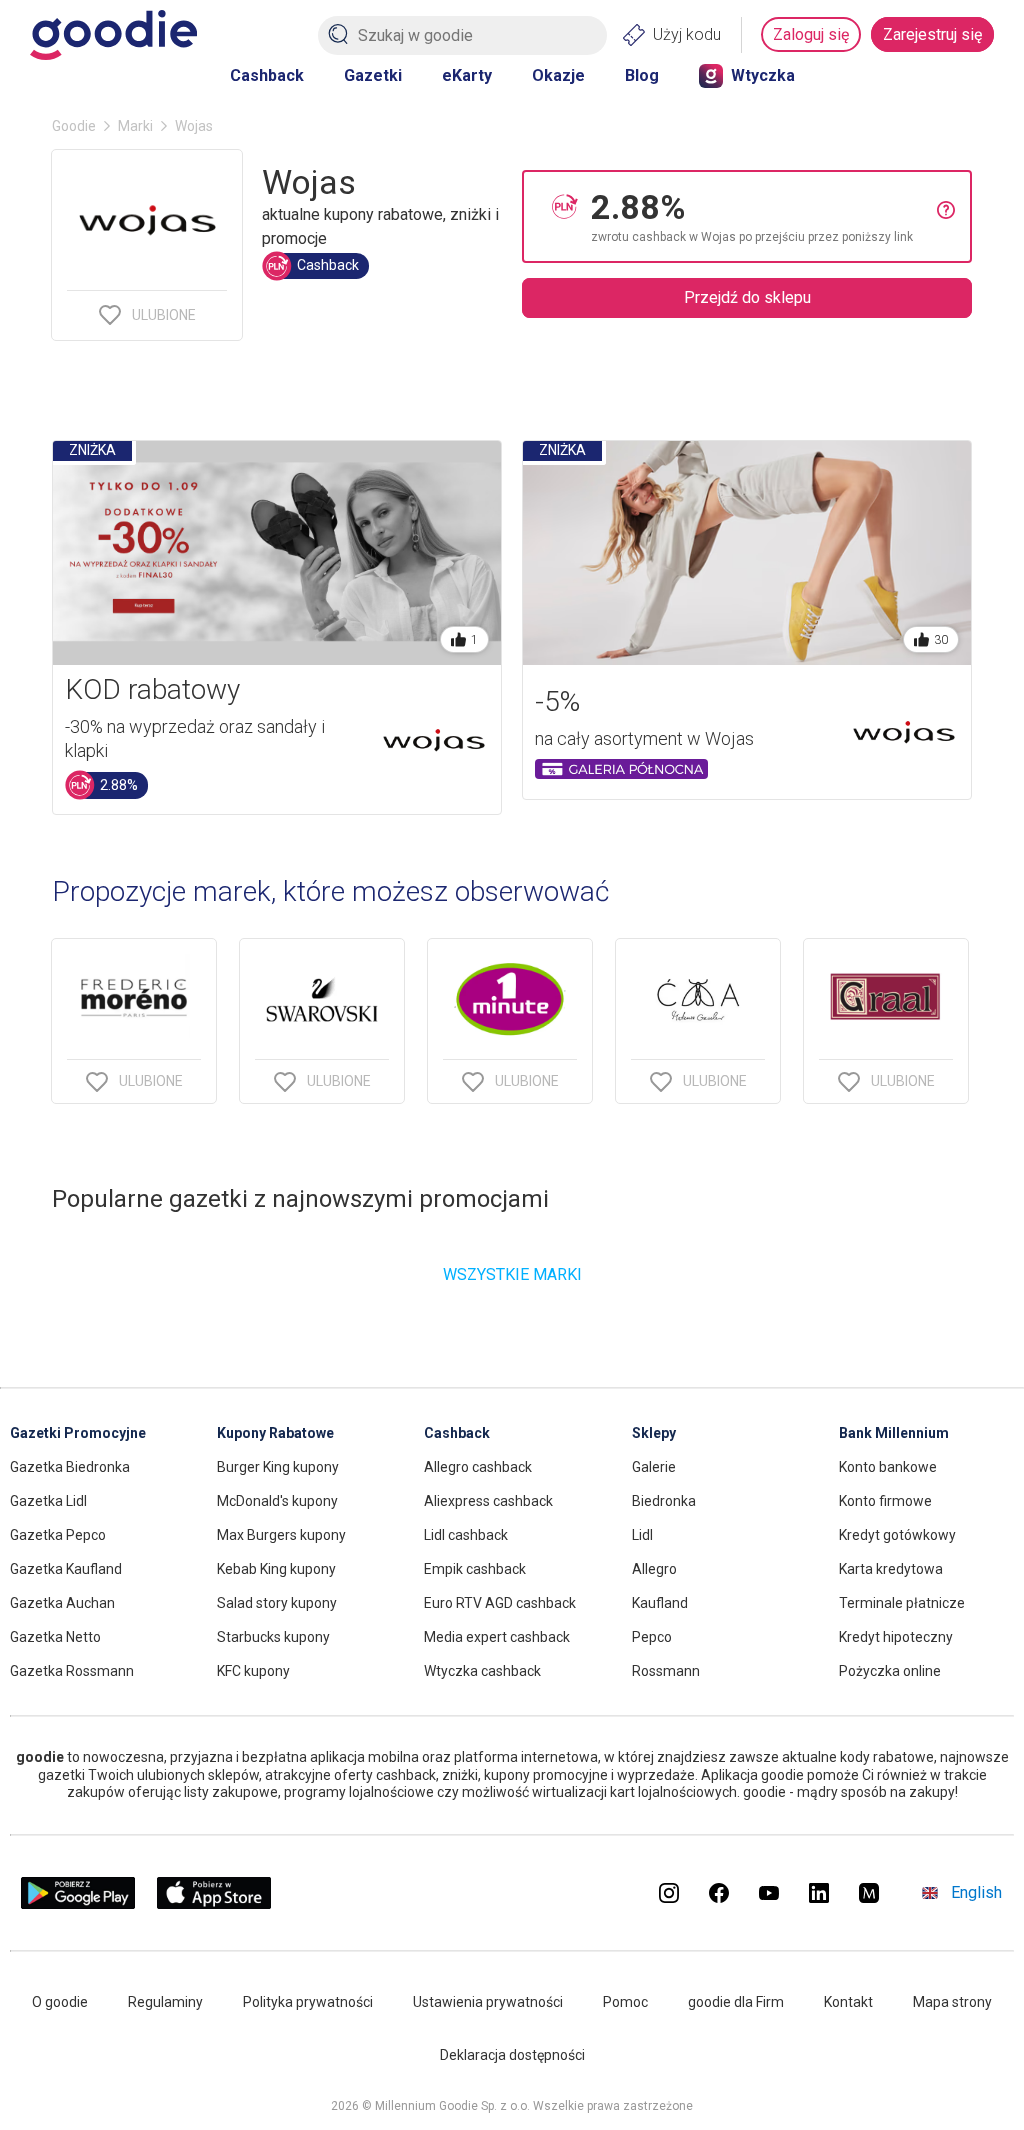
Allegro (654, 1569)
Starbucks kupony (273, 1637)
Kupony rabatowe (275, 1433)
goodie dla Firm (736, 2002)
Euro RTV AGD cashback (500, 1603)
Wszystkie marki (512, 1274)
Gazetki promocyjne (78, 1433)
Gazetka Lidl (48, 1501)
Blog (642, 75)
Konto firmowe (885, 1501)
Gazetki (373, 75)
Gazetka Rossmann (72, 1671)
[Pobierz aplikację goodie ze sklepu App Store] (214, 1903)
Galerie (654, 1467)
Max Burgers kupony (281, 1535)
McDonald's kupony (277, 1501)
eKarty (467, 75)
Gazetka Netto (55, 1637)
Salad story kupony (277, 1603)
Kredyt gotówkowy (897, 1535)
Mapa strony (952, 2002)
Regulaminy (165, 2002)
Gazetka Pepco (58, 1535)
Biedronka (664, 1501)
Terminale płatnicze (902, 1603)
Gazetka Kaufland (66, 1569)
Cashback (267, 75)
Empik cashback (475, 1569)
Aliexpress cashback (488, 1501)
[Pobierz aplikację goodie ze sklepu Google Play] (78, 1903)
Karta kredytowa (891, 1569)
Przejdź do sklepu (747, 297)
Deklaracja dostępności (512, 2055)
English (976, 1892)
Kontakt (848, 2002)
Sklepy (654, 1433)
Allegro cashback (478, 1467)
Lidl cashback (466, 1535)
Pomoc (625, 2002)
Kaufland (660, 1603)
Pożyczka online (890, 1671)
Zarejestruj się (932, 34)
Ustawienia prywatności (488, 2002)
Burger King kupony (278, 1467)
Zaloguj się (811, 34)
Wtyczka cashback (482, 1671)
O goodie (60, 2002)
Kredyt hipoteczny (896, 1637)
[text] (764, 216)
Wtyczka (763, 75)
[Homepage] (113, 35)
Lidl (642, 1535)
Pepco (652, 1637)
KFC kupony (253, 1671)
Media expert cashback (497, 1637)
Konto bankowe (888, 1467)
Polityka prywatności (308, 2002)
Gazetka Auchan (62, 1603)
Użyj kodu (687, 34)
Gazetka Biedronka (70, 1467)
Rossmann (666, 1671)
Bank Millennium (894, 1433)
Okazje (558, 75)
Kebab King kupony (276, 1569)
